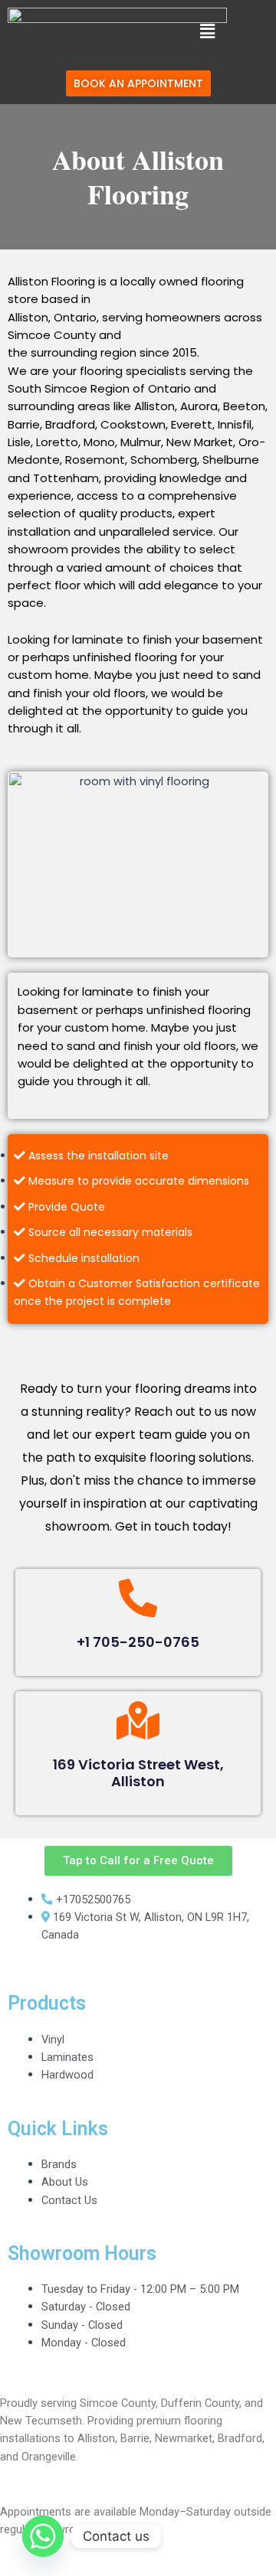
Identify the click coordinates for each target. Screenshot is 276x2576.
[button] (207, 31)
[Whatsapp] (43, 2536)
